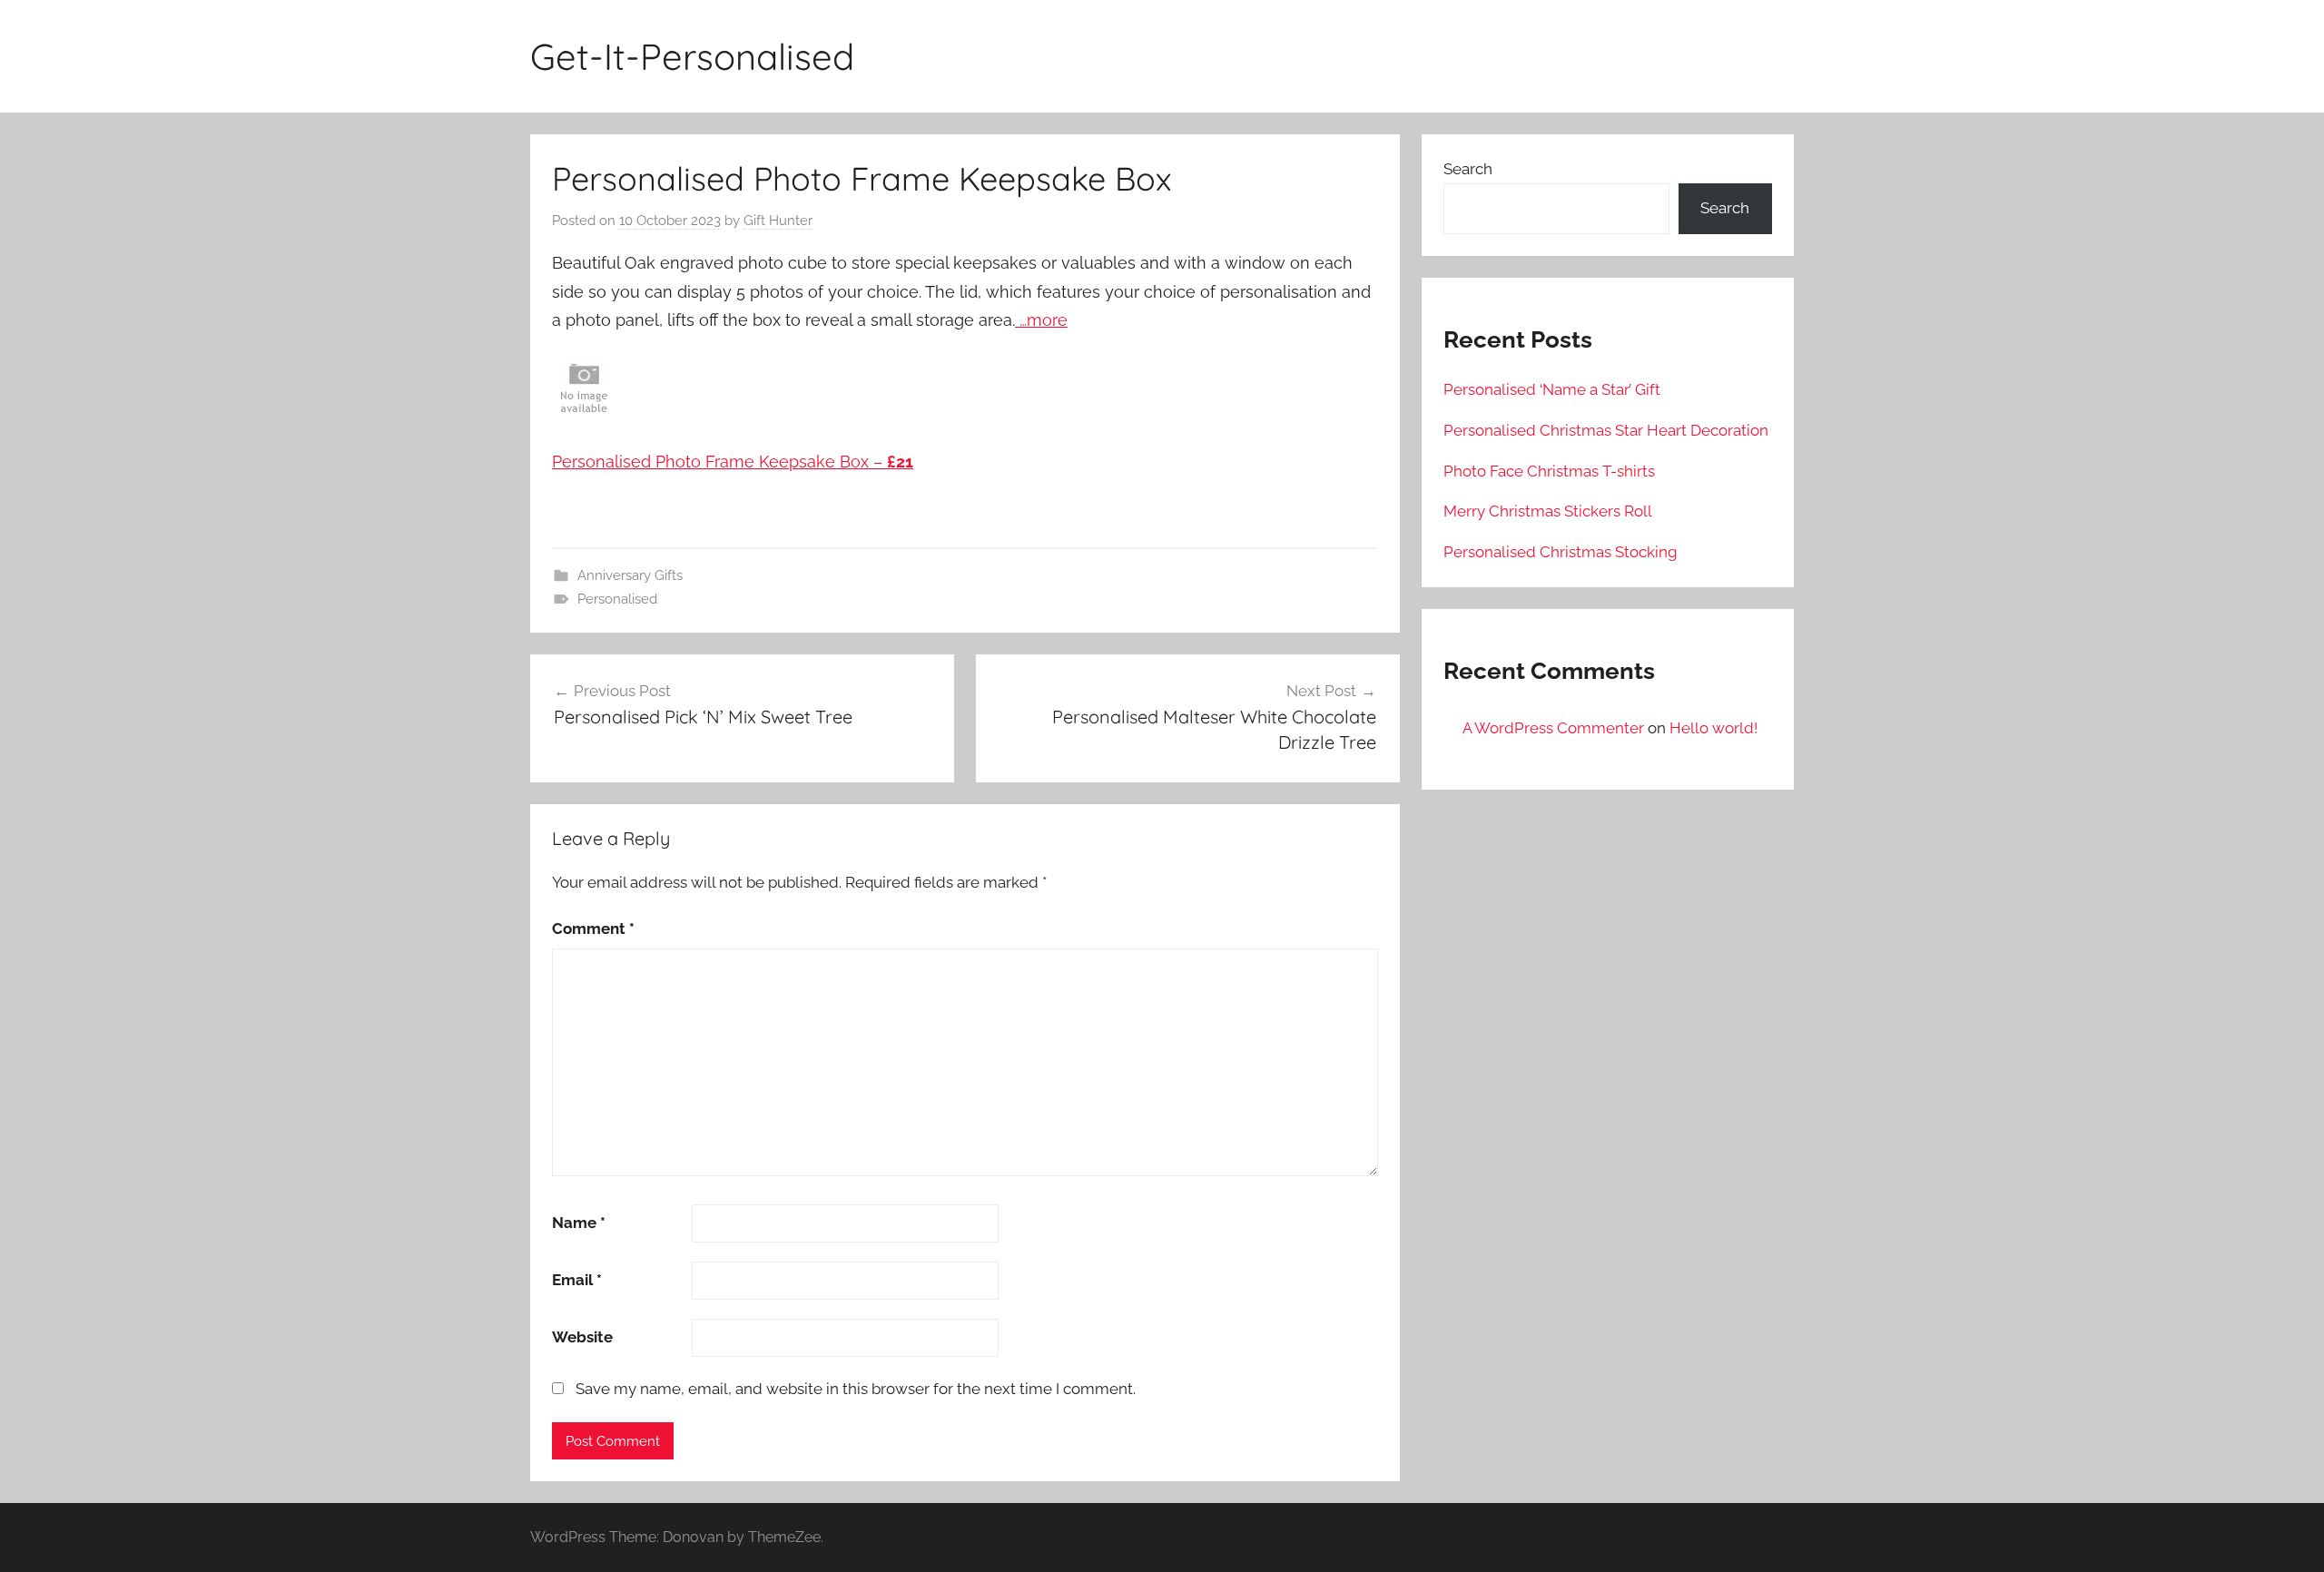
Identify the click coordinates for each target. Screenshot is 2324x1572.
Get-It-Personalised (692, 56)
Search (1468, 169)
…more (1041, 320)
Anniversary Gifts (630, 575)
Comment (593, 928)
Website (582, 1337)
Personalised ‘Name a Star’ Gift (1552, 389)
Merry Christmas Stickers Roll (1548, 511)
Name (579, 1223)
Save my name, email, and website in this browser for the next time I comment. (856, 1389)
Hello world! (1713, 728)
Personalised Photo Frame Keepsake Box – (733, 462)
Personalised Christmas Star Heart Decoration (1606, 430)
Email (577, 1280)
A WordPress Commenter (1553, 728)
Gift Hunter (778, 221)
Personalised (617, 599)
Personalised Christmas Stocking (1561, 552)
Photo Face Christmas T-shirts (1549, 471)
